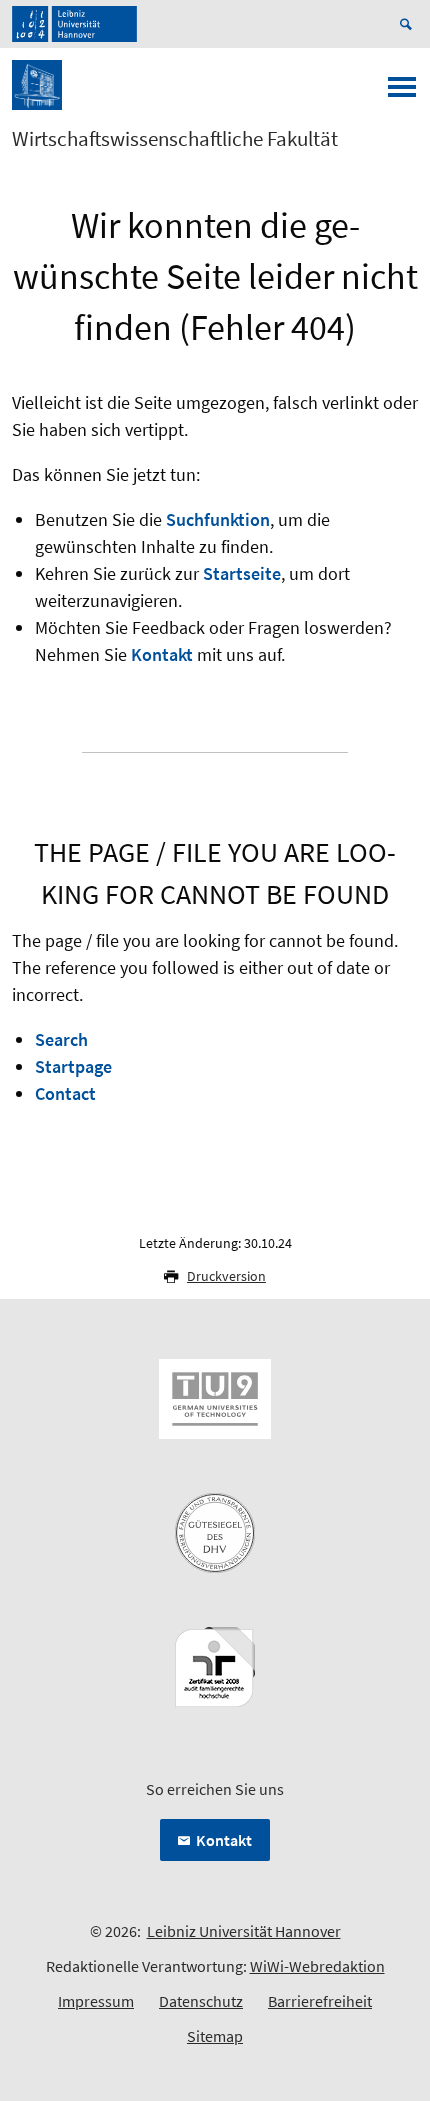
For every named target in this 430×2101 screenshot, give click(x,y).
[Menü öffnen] (402, 93)
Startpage (73, 1066)
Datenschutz (201, 2001)
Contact (65, 1093)
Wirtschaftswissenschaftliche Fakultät (175, 139)
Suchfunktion (218, 519)
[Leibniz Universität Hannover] (74, 24)
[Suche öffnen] (409, 24)
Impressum (96, 2001)
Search (61, 1039)
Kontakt (162, 654)
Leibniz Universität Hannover (244, 1931)
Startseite (242, 573)
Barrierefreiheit (320, 2001)
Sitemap (215, 2036)
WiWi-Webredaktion (317, 1966)
